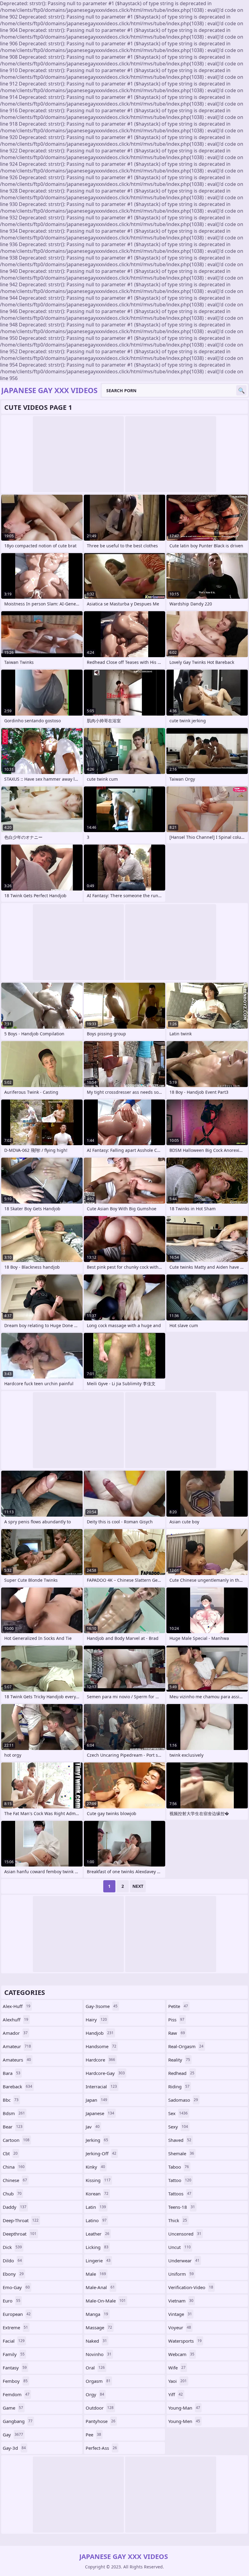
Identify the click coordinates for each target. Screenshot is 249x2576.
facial (14, 2341)
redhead (181, 2073)
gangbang (18, 2421)
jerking (97, 2140)
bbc (11, 2100)
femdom (16, 2394)
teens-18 (182, 2207)
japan (96, 2100)
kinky (95, 2167)
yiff (176, 2394)
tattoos (180, 2194)
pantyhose (101, 2421)
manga (97, 2314)
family (14, 2354)
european (17, 2314)
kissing (98, 2180)
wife (177, 2368)
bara (12, 2073)
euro (12, 2301)
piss (176, 2020)
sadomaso (183, 2100)
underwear (184, 2261)
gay (13, 2435)
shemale (181, 2153)
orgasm (98, 2381)
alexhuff (15, 2020)
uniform (181, 2274)
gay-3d (14, 2448)
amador (15, 2033)
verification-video (191, 2287)
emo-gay (16, 2287)
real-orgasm (186, 2046)
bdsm (14, 2113)
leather (97, 2234)
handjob (100, 2033)
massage (99, 2327)
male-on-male (106, 2301)
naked (96, 2341)
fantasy (15, 2368)
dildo (12, 2261)
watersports (185, 2341)
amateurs (17, 2060)
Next (138, 1886)
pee (93, 2435)
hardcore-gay (105, 2073)
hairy (96, 2020)
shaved (180, 2140)
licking (97, 2247)
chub (12, 2194)
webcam (181, 2354)
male (96, 2274)
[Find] (241, 390)
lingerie (98, 2261)
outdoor (100, 2408)
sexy (178, 2127)
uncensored (185, 2234)
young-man (184, 2408)
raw (177, 2033)
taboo (179, 2167)
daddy (15, 2207)
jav (93, 2127)
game (13, 2408)
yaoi (177, 2381)
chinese (15, 2180)
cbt (10, 2153)
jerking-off (101, 2153)
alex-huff (17, 2006)
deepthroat (20, 2234)
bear (13, 2127)
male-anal (100, 2287)
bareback (17, 2086)
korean (97, 2194)
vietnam (181, 2301)
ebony (13, 2274)
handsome (101, 2046)
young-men (184, 2421)
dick (12, 2247)
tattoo (180, 2180)
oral (95, 2368)
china (14, 2167)
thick (178, 2220)
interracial (101, 2086)
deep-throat (21, 2220)
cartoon (16, 2140)
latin (96, 2207)
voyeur (180, 2327)
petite (178, 2006)
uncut (179, 2247)
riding (179, 2086)
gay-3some (102, 2006)
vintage (180, 2314)
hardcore (100, 2060)
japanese (100, 2113)
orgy (95, 2394)
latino (96, 2220)
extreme (15, 2327)
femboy (15, 2381)
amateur (17, 2046)
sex (178, 2113)
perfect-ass (101, 2448)
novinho (99, 2354)
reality (179, 2060)
